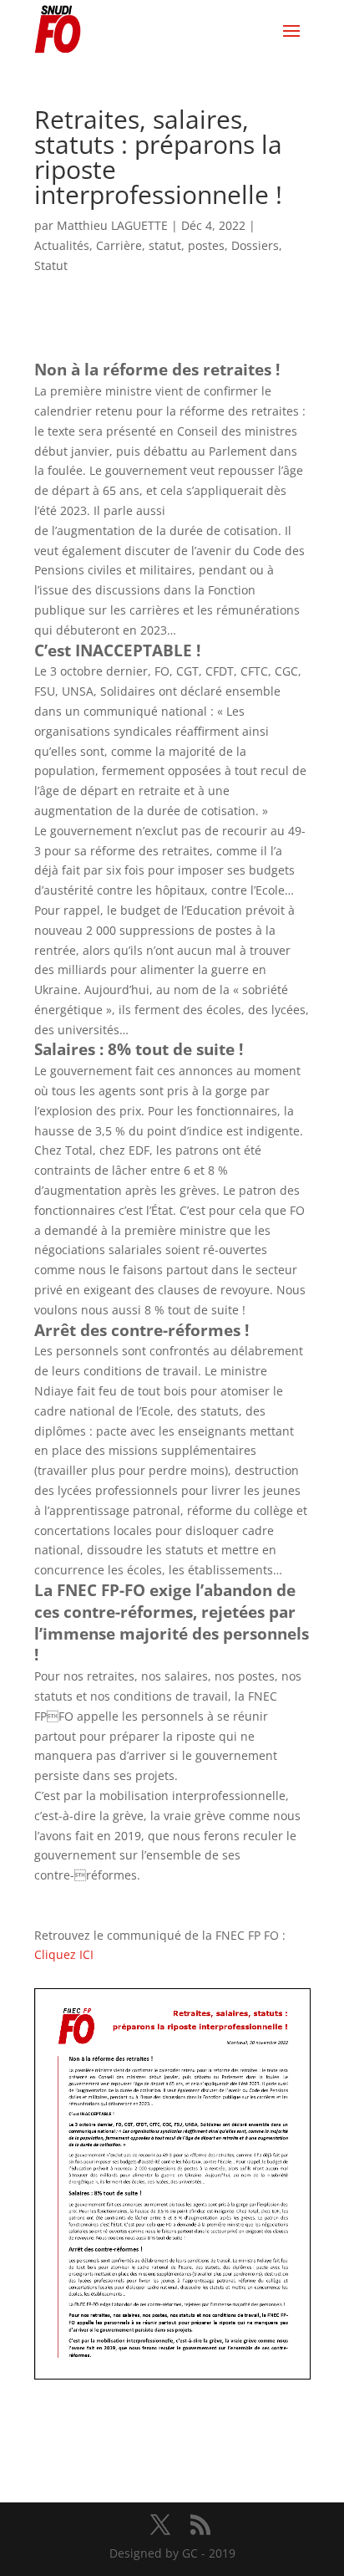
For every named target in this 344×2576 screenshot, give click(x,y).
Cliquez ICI (64, 1954)
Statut (51, 265)
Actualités (62, 245)
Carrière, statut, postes (160, 245)
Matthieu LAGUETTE (112, 225)
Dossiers (255, 245)
